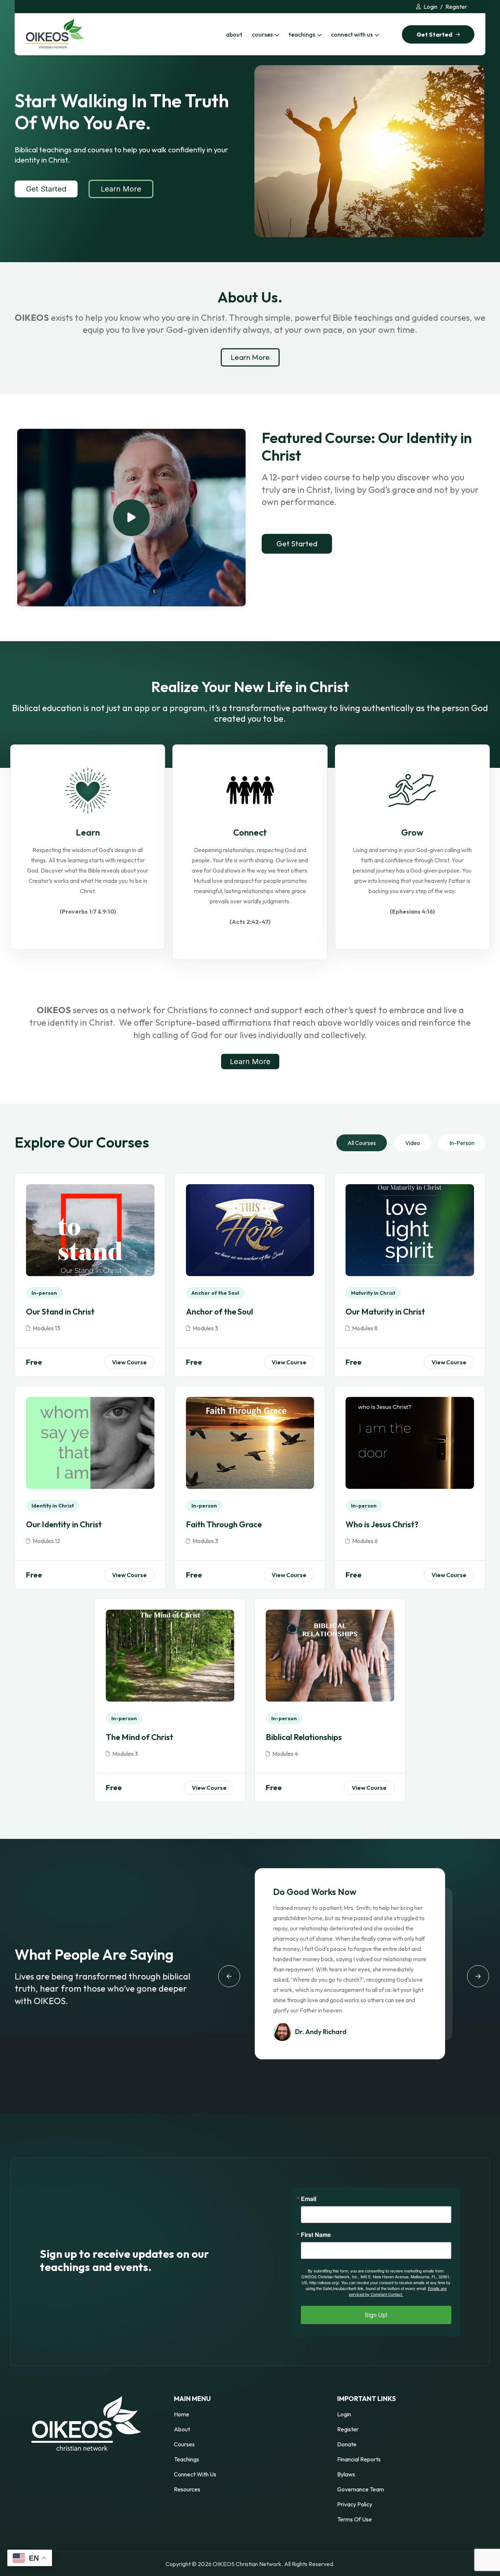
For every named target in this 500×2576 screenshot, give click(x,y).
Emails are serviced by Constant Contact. (398, 2291)
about (234, 34)
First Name (316, 2235)
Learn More (121, 189)
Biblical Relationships (304, 1737)
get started (434, 34)
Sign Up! (376, 2315)
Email (309, 2199)
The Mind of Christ (139, 1737)
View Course (129, 1362)
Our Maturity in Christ (385, 1312)
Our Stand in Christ (60, 1312)
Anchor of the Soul (219, 1312)
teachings (302, 34)
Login (430, 7)
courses (262, 34)
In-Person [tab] (462, 1143)
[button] (229, 1976)
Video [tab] (413, 1143)
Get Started (46, 189)
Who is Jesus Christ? (382, 1524)
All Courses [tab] (362, 1143)
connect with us (352, 34)
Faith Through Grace (224, 1524)
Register (456, 7)
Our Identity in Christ (64, 1524)
